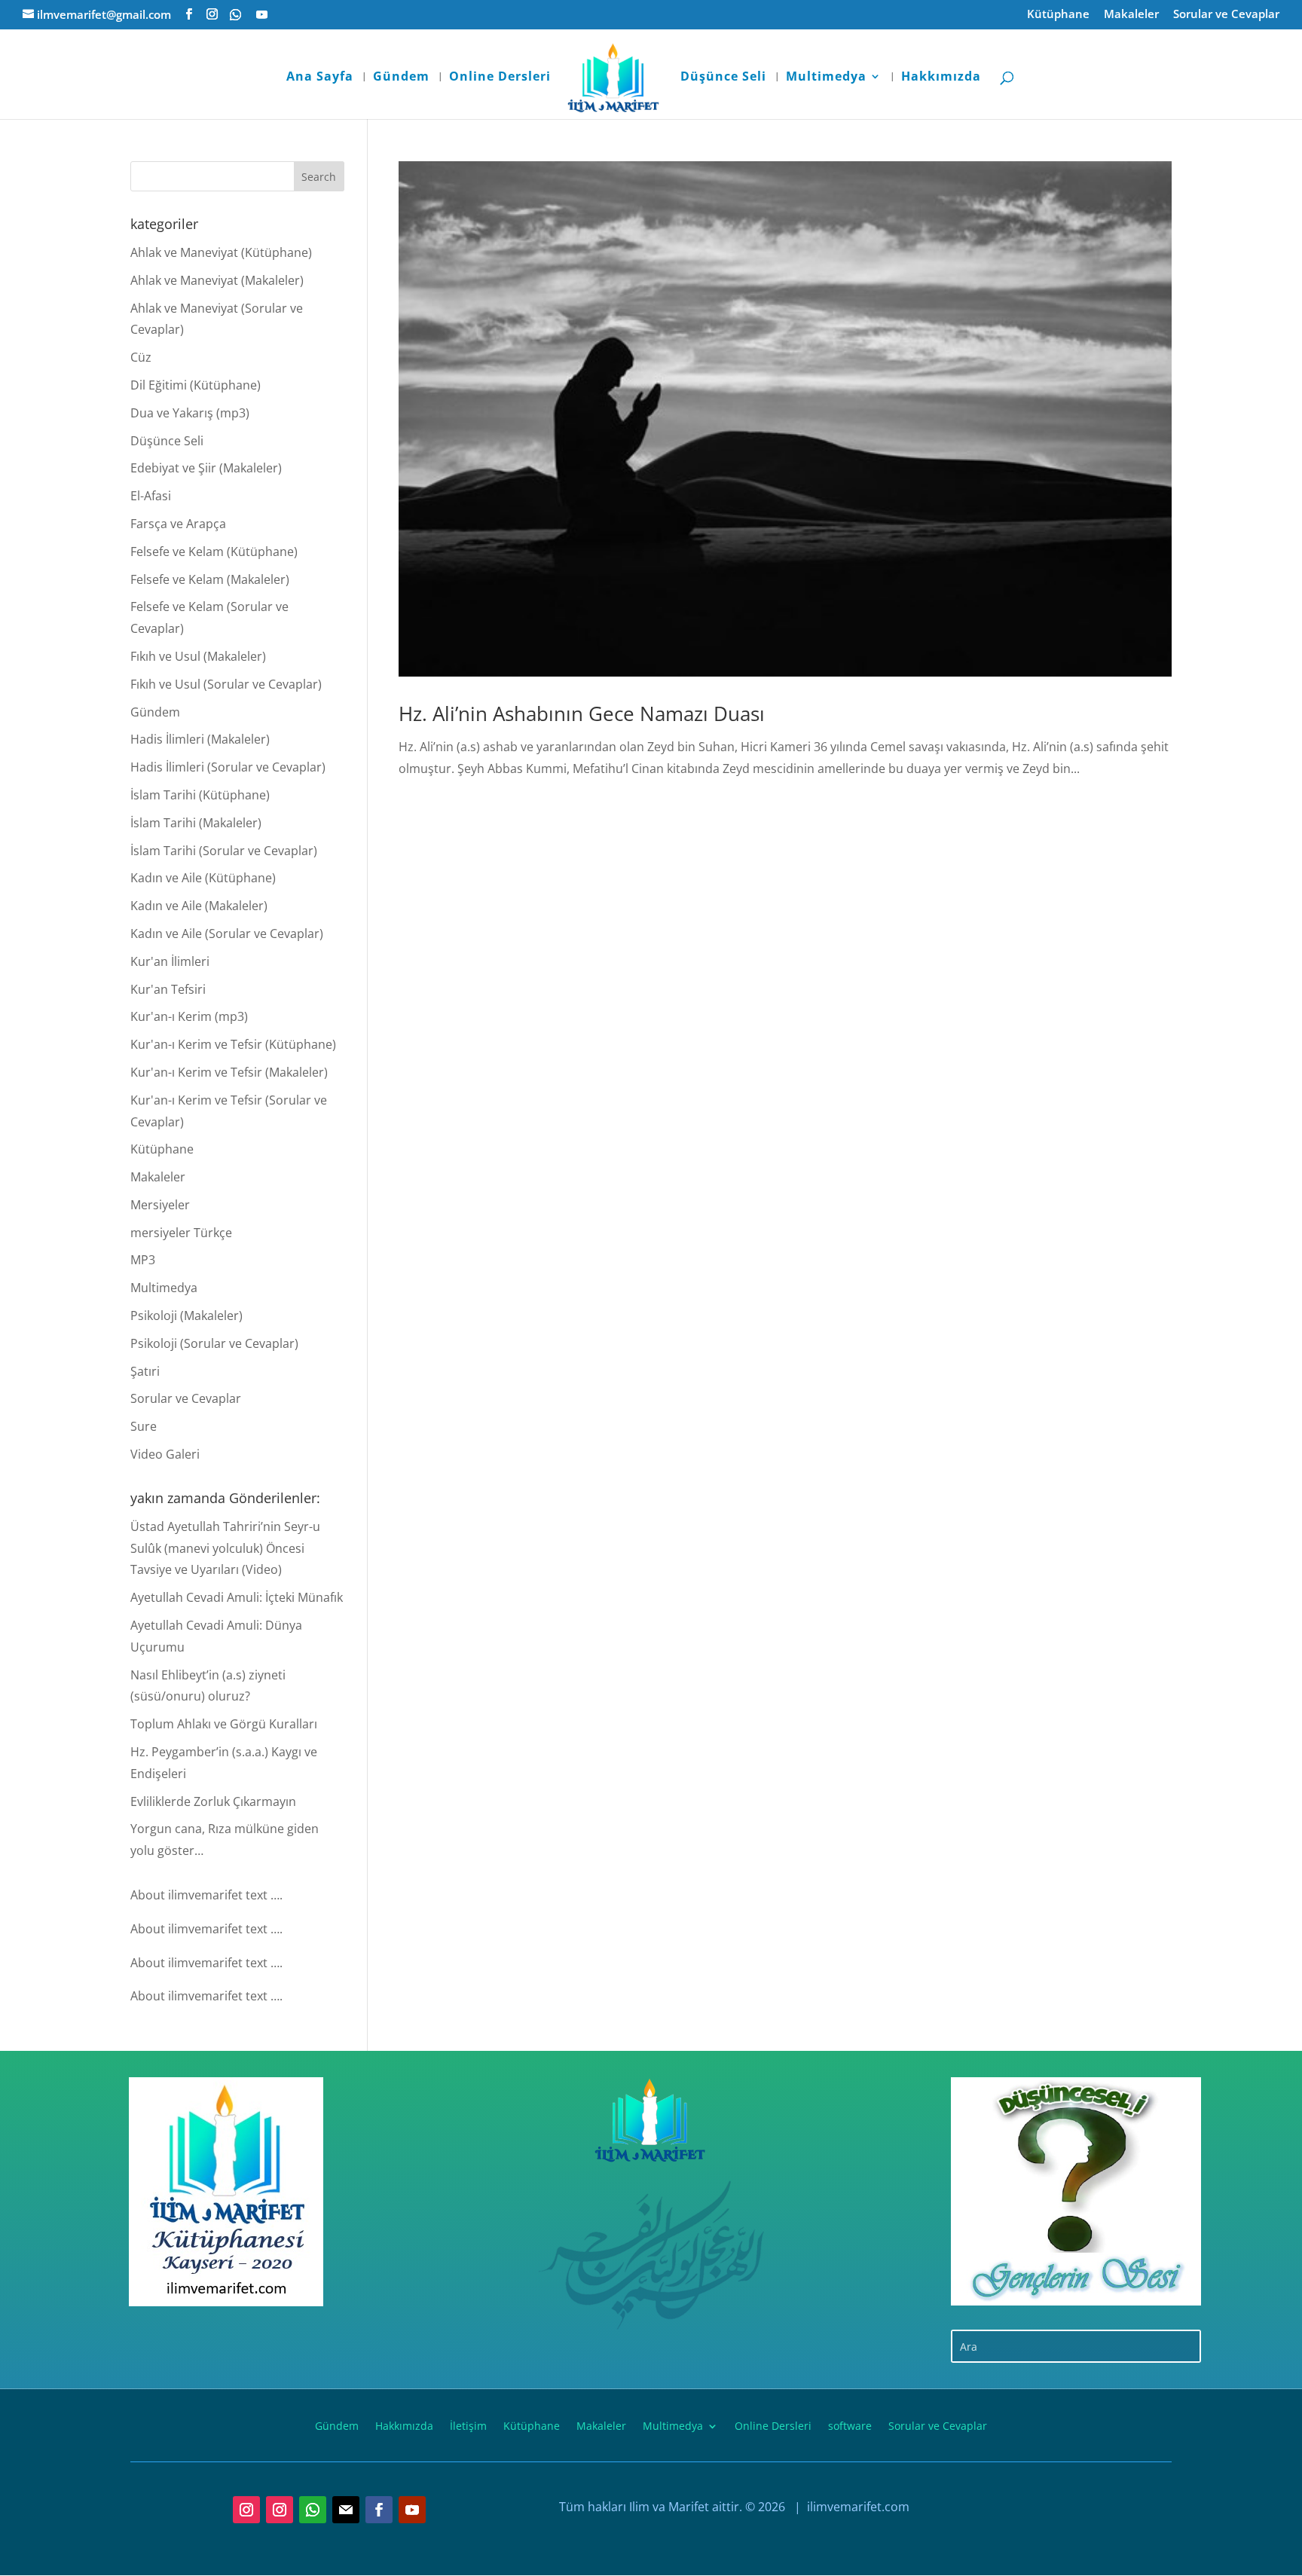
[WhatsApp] (235, 15)
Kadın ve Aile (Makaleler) (199, 906)
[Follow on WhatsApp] (313, 2510)
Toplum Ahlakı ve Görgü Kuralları (224, 1724)
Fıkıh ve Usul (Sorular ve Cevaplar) (226, 684)
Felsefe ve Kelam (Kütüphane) (214, 552)
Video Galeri (165, 1454)
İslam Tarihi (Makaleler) (196, 823)
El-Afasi (151, 496)
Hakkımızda (941, 78)
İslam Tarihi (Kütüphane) (200, 795)
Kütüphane (1058, 15)
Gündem (401, 78)
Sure (144, 1426)
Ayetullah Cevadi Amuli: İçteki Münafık (237, 1597)
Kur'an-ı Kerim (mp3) (189, 1016)
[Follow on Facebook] (379, 2510)
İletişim (468, 2425)
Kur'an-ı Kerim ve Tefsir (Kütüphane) (233, 1044)
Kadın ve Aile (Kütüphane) (203, 878)
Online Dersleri (500, 78)
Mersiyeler (160, 1205)
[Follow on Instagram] (246, 2510)
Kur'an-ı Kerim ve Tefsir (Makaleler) (229, 1072)
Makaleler (1131, 15)
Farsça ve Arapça (178, 524)
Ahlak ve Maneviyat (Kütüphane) (221, 252)
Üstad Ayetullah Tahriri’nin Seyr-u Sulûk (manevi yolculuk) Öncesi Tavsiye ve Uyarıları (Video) (225, 1548)
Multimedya (826, 78)
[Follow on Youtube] (412, 2510)
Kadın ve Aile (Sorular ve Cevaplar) (227, 934)
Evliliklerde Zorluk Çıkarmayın (213, 1801)
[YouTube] (262, 15)
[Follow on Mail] (346, 2510)
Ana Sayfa (320, 78)
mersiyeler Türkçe (181, 1233)
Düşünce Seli (723, 78)
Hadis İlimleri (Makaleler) (200, 739)
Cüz (141, 357)
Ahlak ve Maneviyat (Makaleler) (217, 280)
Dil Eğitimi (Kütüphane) (196, 385)
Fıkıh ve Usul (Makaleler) (198, 656)
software (850, 2425)
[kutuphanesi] (226, 2192)
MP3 (143, 1260)
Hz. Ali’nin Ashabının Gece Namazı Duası (582, 714)
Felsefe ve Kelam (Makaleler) (210, 579)
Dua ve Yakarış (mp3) (190, 413)
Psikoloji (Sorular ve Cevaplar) (214, 1343)
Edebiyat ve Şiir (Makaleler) (206, 468)
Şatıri (145, 1371)
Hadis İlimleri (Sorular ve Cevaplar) (228, 767)
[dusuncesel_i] (1076, 2191)
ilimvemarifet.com (857, 2507)
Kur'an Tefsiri (168, 989)
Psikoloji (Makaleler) (186, 1316)
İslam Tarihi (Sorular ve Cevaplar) (224, 851)
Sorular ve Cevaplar (1226, 15)
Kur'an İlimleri (170, 961)
